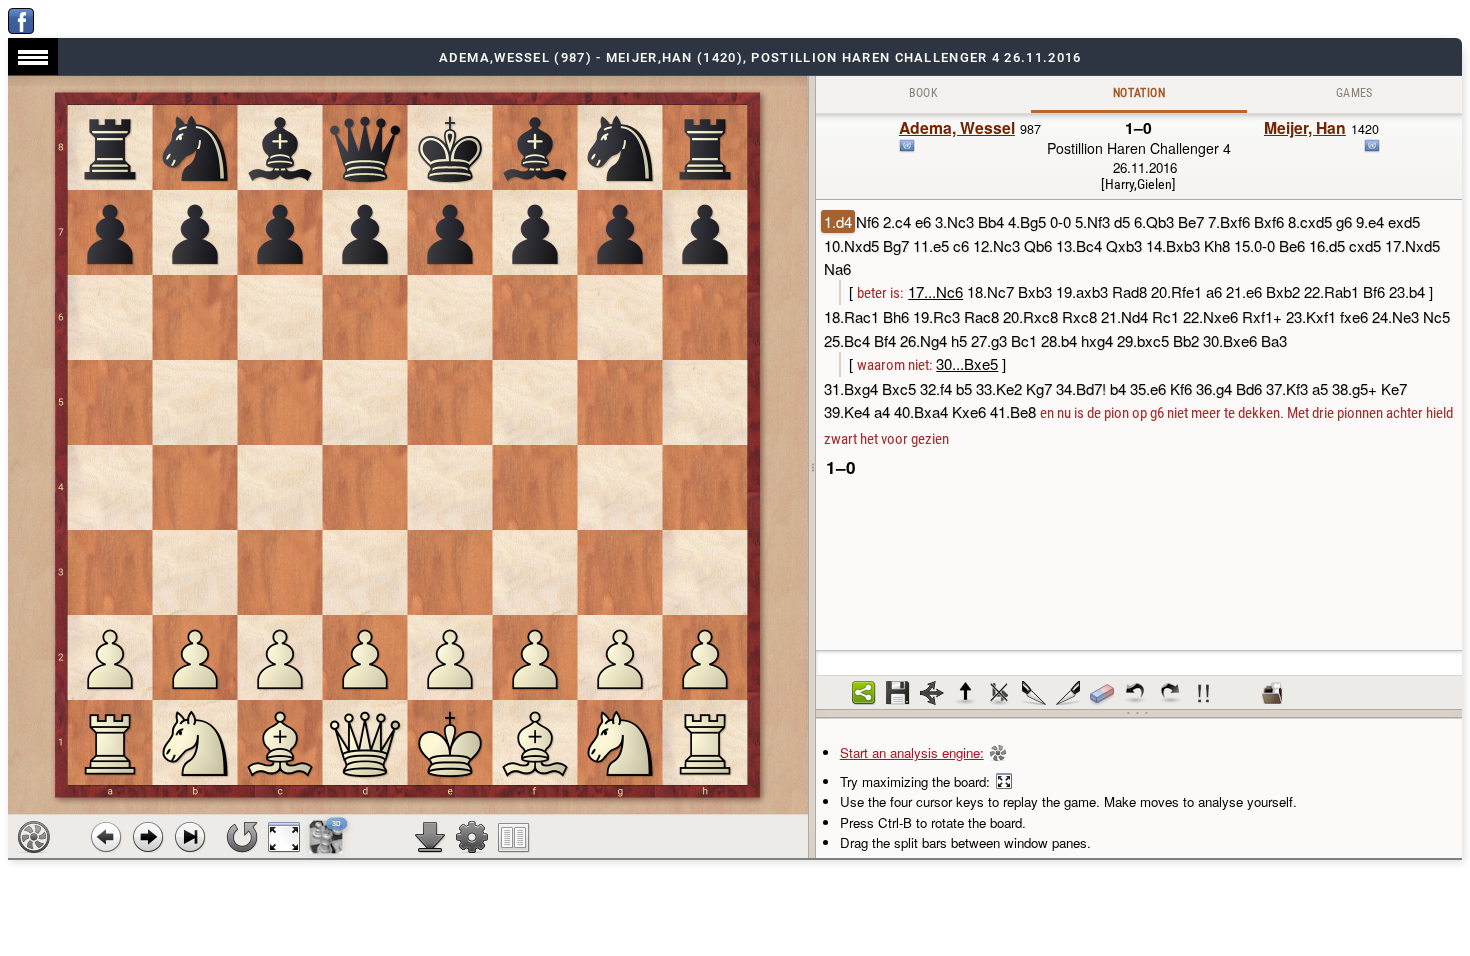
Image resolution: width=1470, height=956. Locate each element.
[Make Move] (148, 837)
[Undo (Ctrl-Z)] (1136, 693)
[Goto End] (190, 837)
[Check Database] (1272, 693)
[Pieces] (472, 837)
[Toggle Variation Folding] (932, 693)
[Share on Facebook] (21, 28)
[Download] (430, 837)
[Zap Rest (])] (1068, 693)
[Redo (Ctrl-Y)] (1170, 693)
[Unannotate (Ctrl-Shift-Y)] (1102, 693)
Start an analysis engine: (912, 752)
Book (924, 93)
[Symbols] (1204, 693)
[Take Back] (106, 837)
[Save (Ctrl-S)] (898, 693)
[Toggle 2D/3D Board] (326, 836)
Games (1354, 93)
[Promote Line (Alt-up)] (966, 693)
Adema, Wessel (957, 127)
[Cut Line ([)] (1034, 693)
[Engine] (34, 837)
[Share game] (864, 693)
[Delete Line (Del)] (1000, 693)
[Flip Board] (242, 837)
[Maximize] (284, 837)
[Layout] (514, 837)
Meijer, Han (1305, 127)
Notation (1139, 93)
